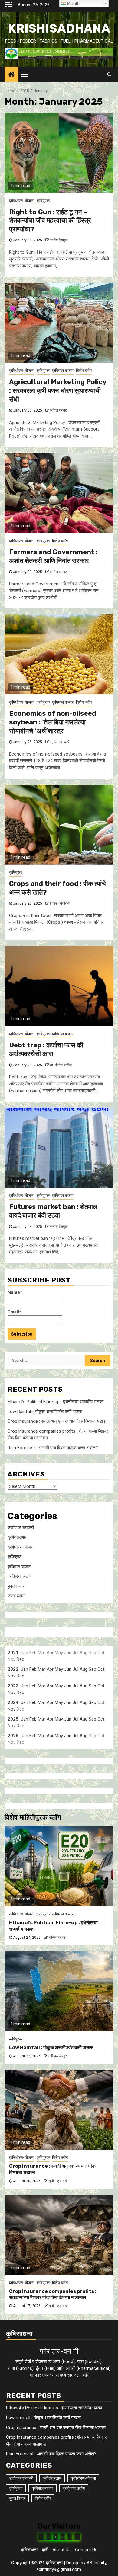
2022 (13, 1669)
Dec (20, 1659)
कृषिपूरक (43, 201)
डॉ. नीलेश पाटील (61, 1065)
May (59, 1669)
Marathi (73, 3)
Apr (50, 1669)
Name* (15, 1292)
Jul (75, 1669)
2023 (13, 1686)
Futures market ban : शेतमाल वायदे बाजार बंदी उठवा (53, 1211)
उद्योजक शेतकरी (21, 1527)
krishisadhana (59, 29)
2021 (13, 1653)
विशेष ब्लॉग (84, 371)
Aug (84, 1669)
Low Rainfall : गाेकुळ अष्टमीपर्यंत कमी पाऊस (45, 1412)
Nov (11, 1676)
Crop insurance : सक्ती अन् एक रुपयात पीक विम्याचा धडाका (57, 1421)
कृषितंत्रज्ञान (18, 1537)
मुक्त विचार (16, 1586)
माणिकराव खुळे (58, 2056)
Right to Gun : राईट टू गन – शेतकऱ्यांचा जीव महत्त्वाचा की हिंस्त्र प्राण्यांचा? (50, 221)
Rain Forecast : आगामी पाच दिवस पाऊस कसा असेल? (53, 1448)
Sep (92, 1669)
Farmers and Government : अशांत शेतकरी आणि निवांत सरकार (53, 556)
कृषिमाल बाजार (63, 371)
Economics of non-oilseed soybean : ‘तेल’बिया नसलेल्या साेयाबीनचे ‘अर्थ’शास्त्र (53, 722)
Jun (68, 1669)
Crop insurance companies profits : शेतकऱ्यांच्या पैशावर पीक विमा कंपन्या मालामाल (53, 2294)
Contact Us (86, 2550)
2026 (13, 1736)
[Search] (109, 74)
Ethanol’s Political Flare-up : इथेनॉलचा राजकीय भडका (56, 1402)
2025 (13, 1719)
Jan (25, 1669)
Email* (14, 1312)
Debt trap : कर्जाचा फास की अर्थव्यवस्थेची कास (46, 1049)
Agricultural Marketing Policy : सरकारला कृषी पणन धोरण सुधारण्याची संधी (58, 390)
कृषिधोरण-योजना (22, 201)
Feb (33, 1669)
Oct (101, 1669)
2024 (13, 1702)
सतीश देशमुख (59, 240)
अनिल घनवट (59, 410)
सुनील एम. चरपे (60, 742)
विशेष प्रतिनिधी (60, 903)
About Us (62, 2550)
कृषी (45, 2550)
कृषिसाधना (29, 2550)
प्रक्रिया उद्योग (20, 1576)
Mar (42, 1669)
